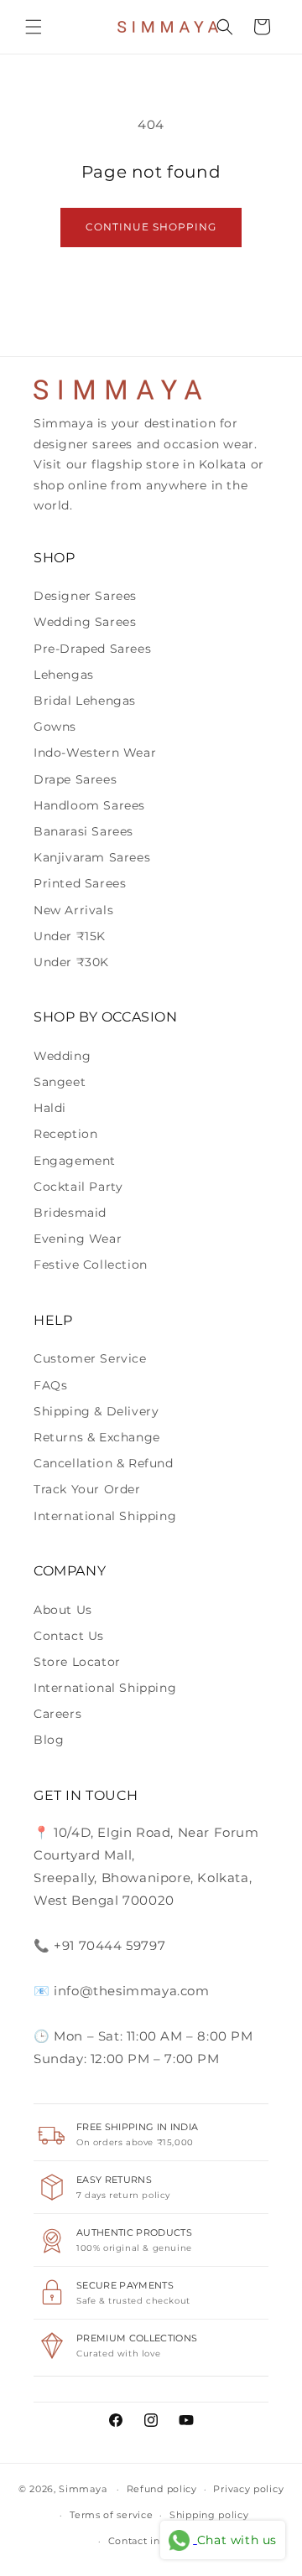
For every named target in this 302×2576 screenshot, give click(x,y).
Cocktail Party (78, 1187)
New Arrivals (73, 910)
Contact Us (69, 1636)
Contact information (159, 2541)
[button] (34, 27)
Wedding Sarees (85, 622)
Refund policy (162, 2489)
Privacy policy (248, 2489)
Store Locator (77, 1662)
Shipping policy (209, 2515)
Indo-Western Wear (95, 753)
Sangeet (60, 1082)
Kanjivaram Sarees (92, 857)
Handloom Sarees (89, 805)
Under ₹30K (71, 962)
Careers (57, 1714)
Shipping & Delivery (96, 1411)
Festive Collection (91, 1265)
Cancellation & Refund (104, 1463)
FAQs (50, 1385)
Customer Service (90, 1358)
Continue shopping (151, 227)
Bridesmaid (70, 1213)
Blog (49, 1740)
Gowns (55, 727)
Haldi (50, 1108)
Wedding (62, 1056)
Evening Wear (78, 1239)
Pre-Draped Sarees (92, 649)
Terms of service (111, 2515)
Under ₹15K (70, 936)
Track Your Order (87, 1489)
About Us (63, 1610)
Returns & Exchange (97, 1437)
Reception (65, 1134)
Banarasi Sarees (83, 831)
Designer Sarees (85, 596)
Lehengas (64, 675)
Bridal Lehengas (85, 701)
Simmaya (83, 2489)
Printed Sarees (80, 883)
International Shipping (105, 1516)
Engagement (75, 1161)
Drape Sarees (75, 779)
